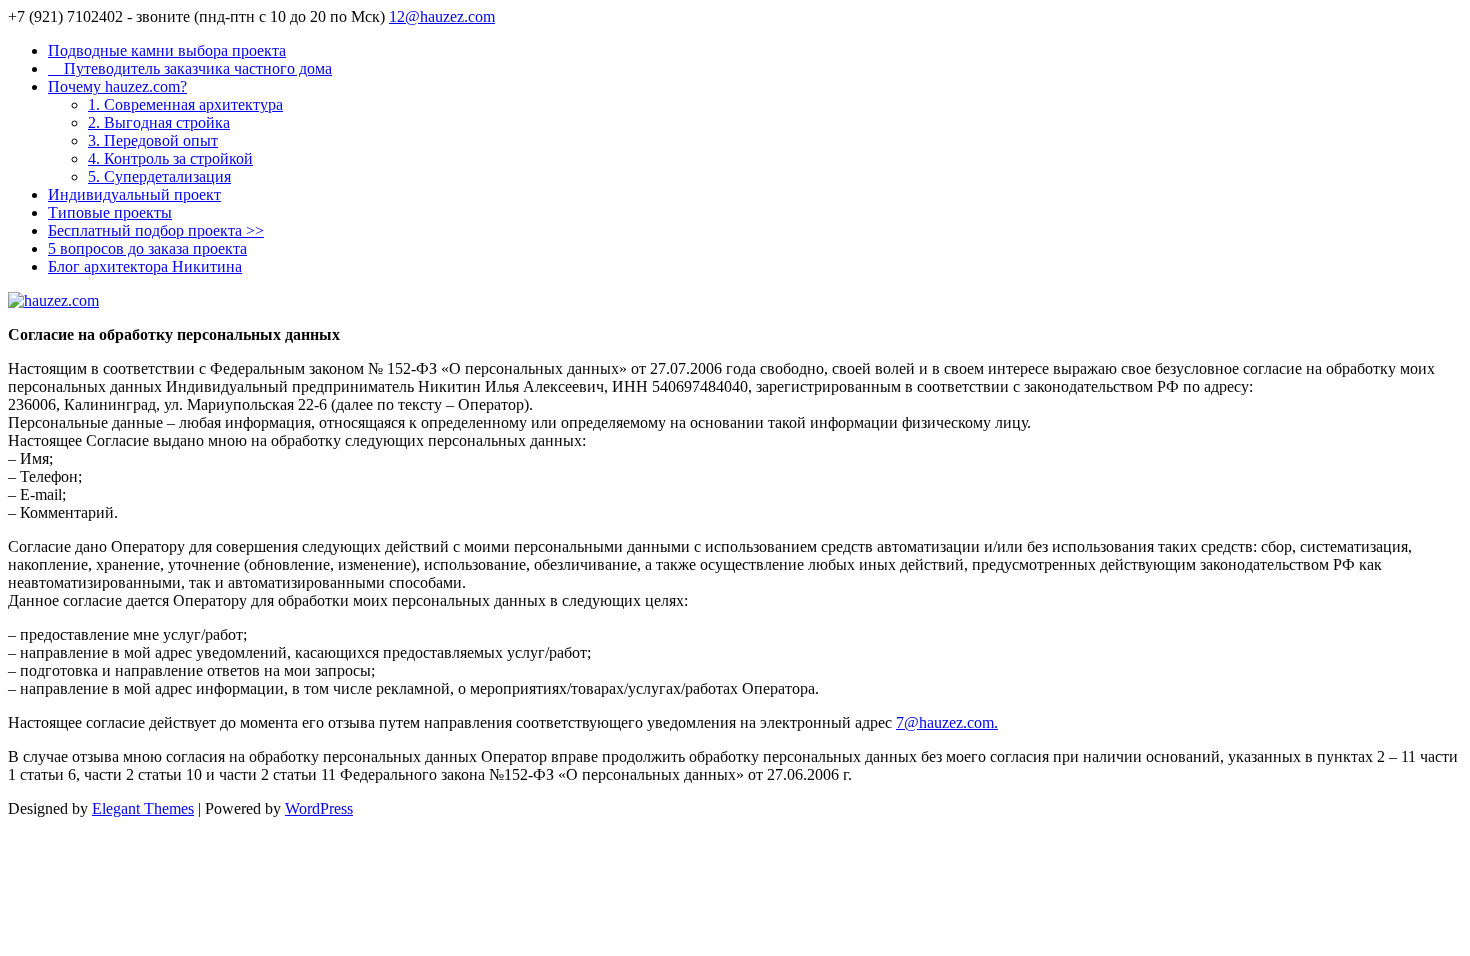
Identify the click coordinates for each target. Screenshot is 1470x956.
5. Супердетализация (159, 176)
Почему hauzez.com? (117, 86)
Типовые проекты (110, 212)
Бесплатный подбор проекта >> (156, 230)
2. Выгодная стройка (159, 122)
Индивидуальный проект (134, 194)
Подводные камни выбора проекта (167, 50)
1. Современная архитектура (185, 104)
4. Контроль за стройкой (170, 158)
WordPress (319, 808)
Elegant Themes (143, 808)
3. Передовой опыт (153, 140)
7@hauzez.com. (947, 722)
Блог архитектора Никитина (145, 266)
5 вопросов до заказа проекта (147, 248)
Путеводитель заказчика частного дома (190, 68)
